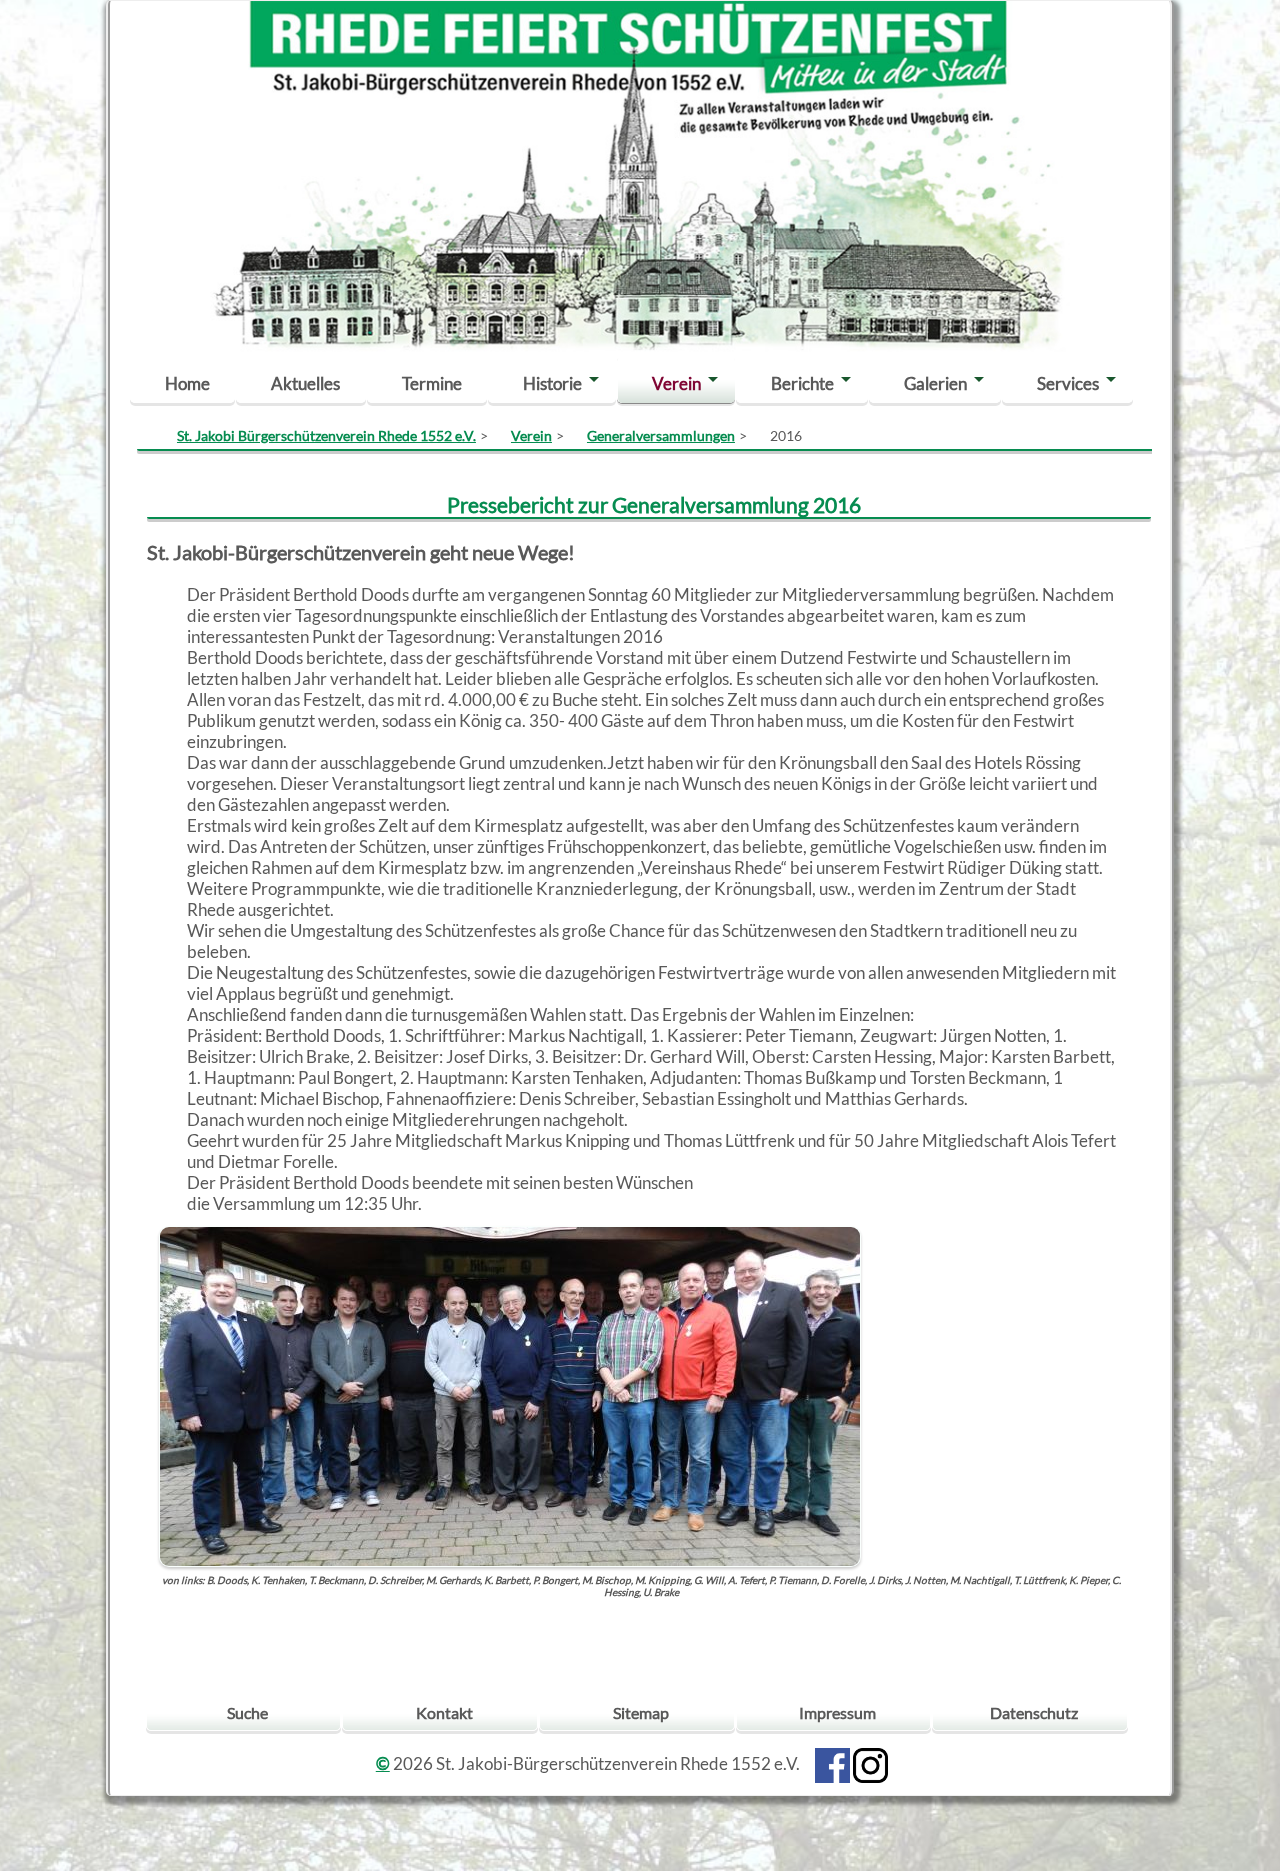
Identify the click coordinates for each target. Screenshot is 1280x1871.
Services (1068, 383)
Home (187, 383)
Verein (676, 383)
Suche (247, 1712)
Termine (432, 383)
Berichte (802, 383)
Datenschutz (1034, 1712)
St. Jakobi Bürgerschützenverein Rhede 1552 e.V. (326, 435)
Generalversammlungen (661, 435)
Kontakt (444, 1712)
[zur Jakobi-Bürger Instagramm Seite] (870, 1763)
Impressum (837, 1712)
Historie (552, 383)
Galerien (935, 383)
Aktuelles (305, 383)
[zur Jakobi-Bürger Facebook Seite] (832, 1763)
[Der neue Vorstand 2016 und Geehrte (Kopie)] (510, 1394)
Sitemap (641, 1712)
